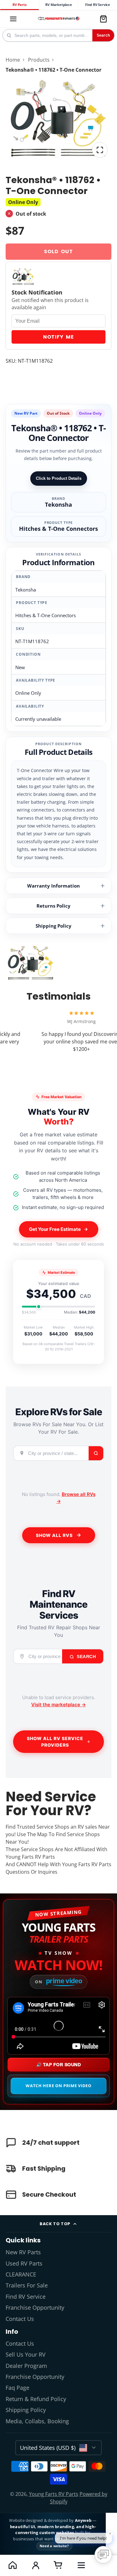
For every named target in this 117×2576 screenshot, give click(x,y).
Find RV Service (98, 5)
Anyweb (84, 2520)
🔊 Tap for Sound (59, 2065)
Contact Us (20, 2319)
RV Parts (19, 5)
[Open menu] (81, 2565)
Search (103, 35)
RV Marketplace (58, 5)
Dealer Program (26, 2366)
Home (13, 60)
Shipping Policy (54, 926)
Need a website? (54, 2546)
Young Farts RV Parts (54, 2494)
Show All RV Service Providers (55, 1742)
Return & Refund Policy (36, 2399)
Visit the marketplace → (58, 1705)
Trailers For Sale (27, 2285)
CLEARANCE (21, 2274)
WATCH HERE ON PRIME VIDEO (58, 2086)
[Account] (35, 2565)
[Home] (58, 19)
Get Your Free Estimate (55, 1229)
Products (39, 60)
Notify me (58, 337)
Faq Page (17, 2388)
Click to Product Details (59, 478)
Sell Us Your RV (26, 2354)
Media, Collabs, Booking (37, 2421)
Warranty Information (54, 886)
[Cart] (103, 19)
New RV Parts (23, 2252)
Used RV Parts (24, 2263)
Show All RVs (54, 1535)
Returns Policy (54, 906)
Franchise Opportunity (35, 2307)
